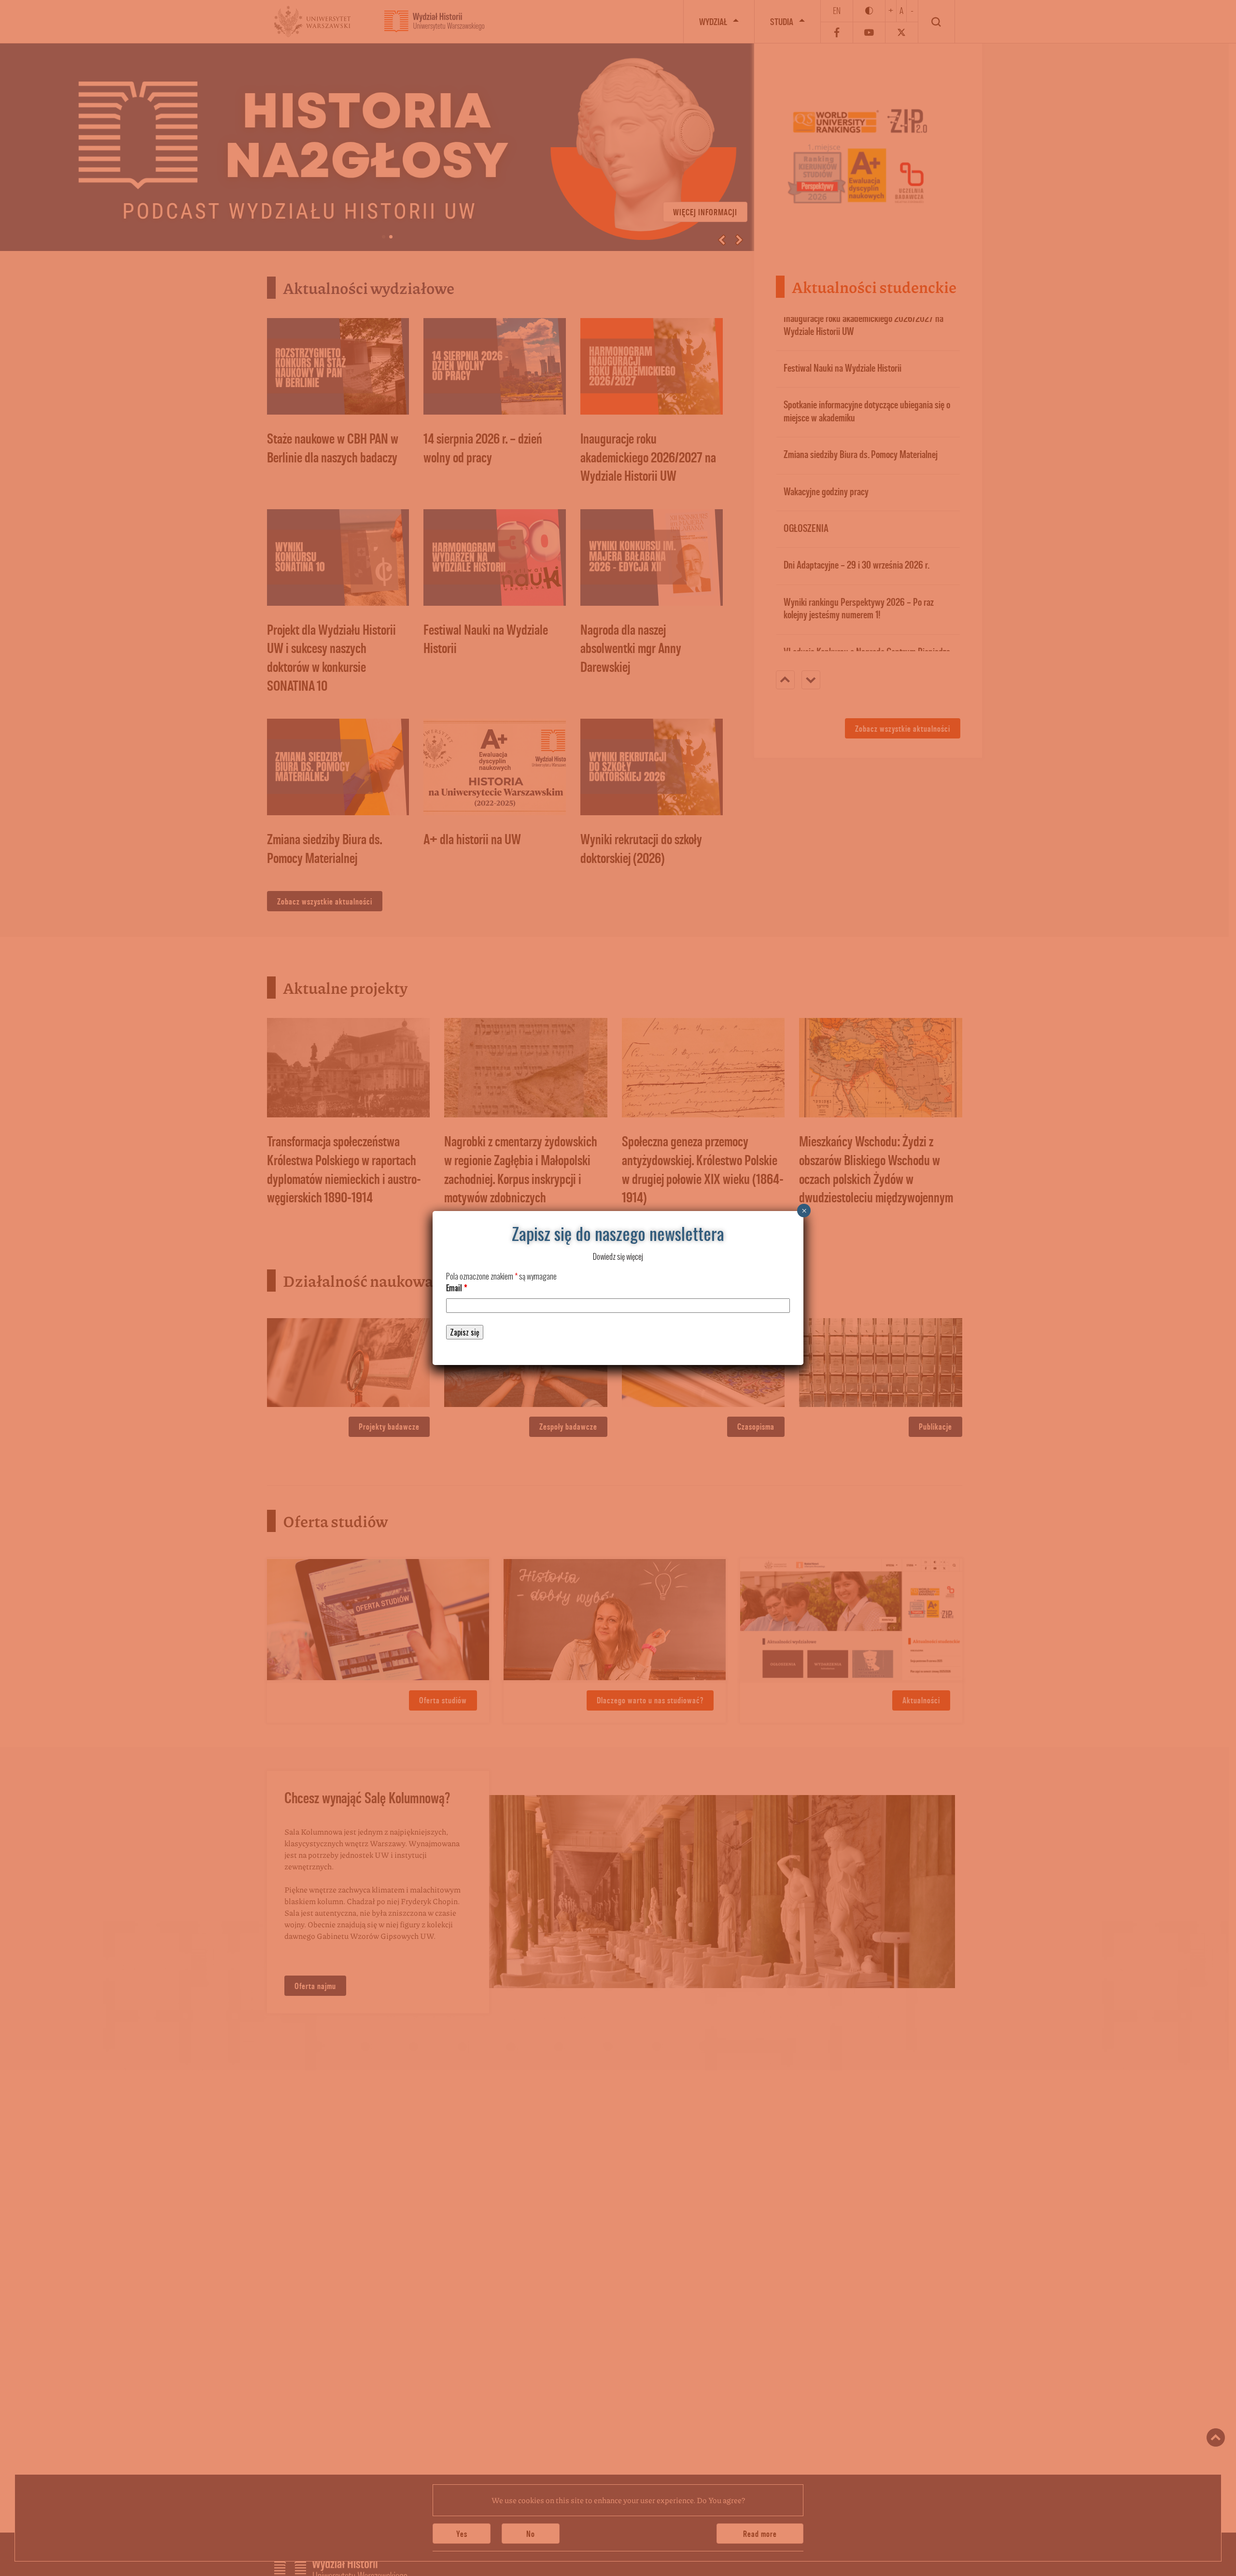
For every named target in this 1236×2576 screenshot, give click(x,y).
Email (456, 1288)
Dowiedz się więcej (618, 1256)
